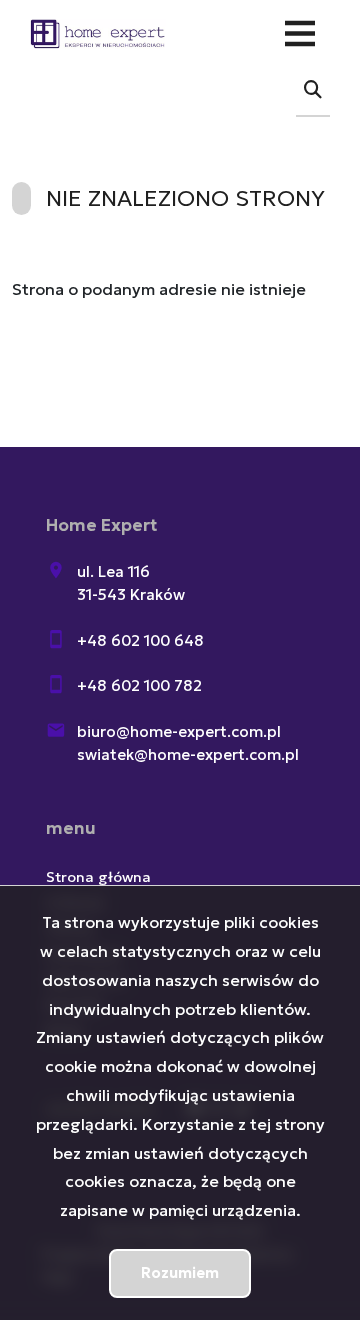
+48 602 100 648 (140, 640)
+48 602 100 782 (139, 685)
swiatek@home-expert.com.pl (188, 754)
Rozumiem (180, 1272)
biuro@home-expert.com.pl (179, 731)
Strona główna (98, 877)
